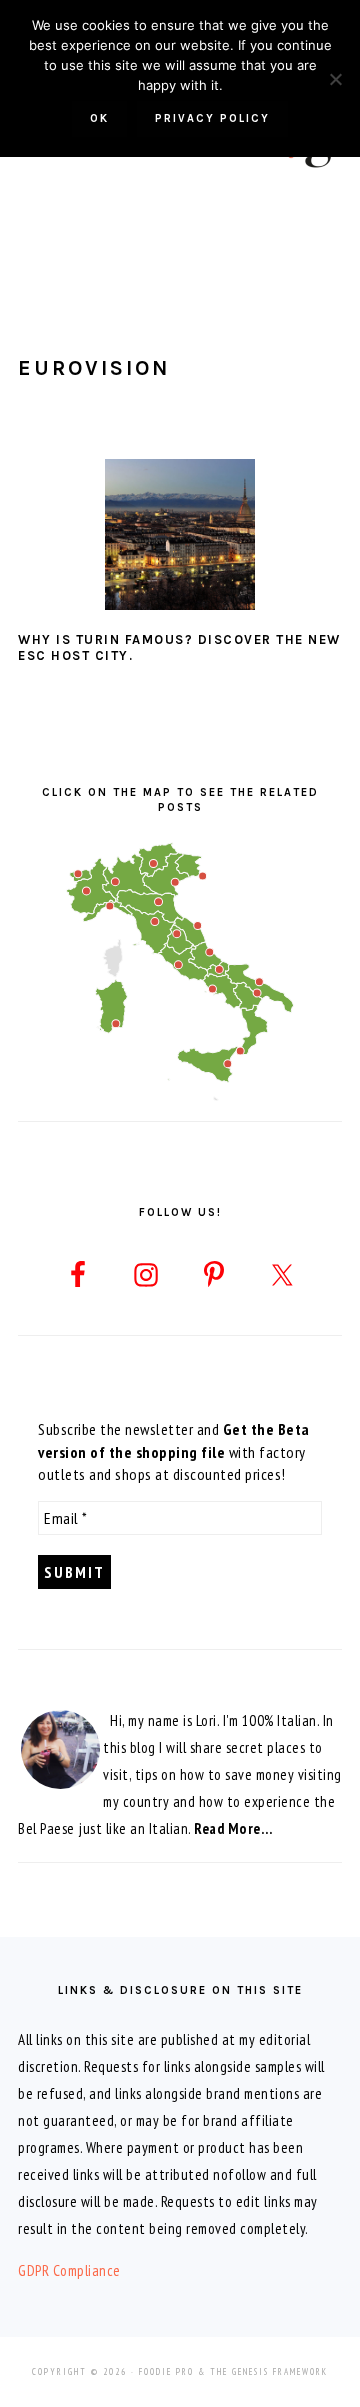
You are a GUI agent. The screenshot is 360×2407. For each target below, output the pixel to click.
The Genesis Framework (269, 2371)
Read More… (233, 1828)
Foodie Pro (166, 2371)
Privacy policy (212, 118)
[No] (335, 79)
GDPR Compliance (69, 2270)
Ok (99, 118)
